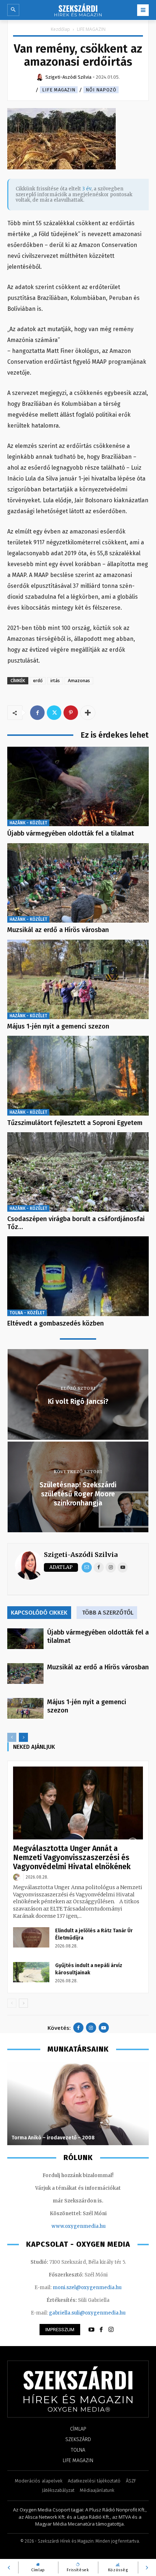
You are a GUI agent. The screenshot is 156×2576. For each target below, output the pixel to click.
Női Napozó (101, 90)
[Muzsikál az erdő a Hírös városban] (78, 883)
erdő (38, 681)
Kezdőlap (60, 29)
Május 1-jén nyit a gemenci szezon (58, 1026)
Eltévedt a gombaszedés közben (56, 1323)
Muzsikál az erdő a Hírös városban (58, 930)
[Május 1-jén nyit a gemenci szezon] (78, 979)
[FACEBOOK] (101, 2330)
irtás (55, 681)
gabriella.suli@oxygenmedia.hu (87, 2313)
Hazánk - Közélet (28, 823)
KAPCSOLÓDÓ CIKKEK (39, 1613)
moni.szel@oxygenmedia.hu (87, 2288)
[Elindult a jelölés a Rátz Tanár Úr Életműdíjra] (31, 1937)
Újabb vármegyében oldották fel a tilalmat (71, 833)
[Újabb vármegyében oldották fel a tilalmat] (78, 786)
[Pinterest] (71, 713)
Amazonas (79, 681)
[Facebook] (37, 713)
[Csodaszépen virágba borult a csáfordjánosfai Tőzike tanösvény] (78, 1172)
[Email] (87, 1567)
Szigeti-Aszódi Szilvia (81, 1555)
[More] (88, 713)
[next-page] (23, 1737)
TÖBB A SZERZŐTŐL (108, 1613)
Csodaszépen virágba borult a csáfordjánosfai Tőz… (76, 1223)
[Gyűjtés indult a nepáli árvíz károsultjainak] (31, 1972)
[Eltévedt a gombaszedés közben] (78, 1276)
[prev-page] (12, 1737)
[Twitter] (54, 713)
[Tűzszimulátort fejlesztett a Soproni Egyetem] (78, 1075)
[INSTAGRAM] (111, 2330)
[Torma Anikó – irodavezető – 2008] (78, 2103)
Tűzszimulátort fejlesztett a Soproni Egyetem (75, 1123)
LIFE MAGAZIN (91, 29)
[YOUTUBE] (91, 2330)
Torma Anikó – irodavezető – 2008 (53, 2138)
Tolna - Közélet (27, 1313)
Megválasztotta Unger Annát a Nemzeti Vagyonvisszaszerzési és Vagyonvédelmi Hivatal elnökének (72, 1858)
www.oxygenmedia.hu (79, 2226)
